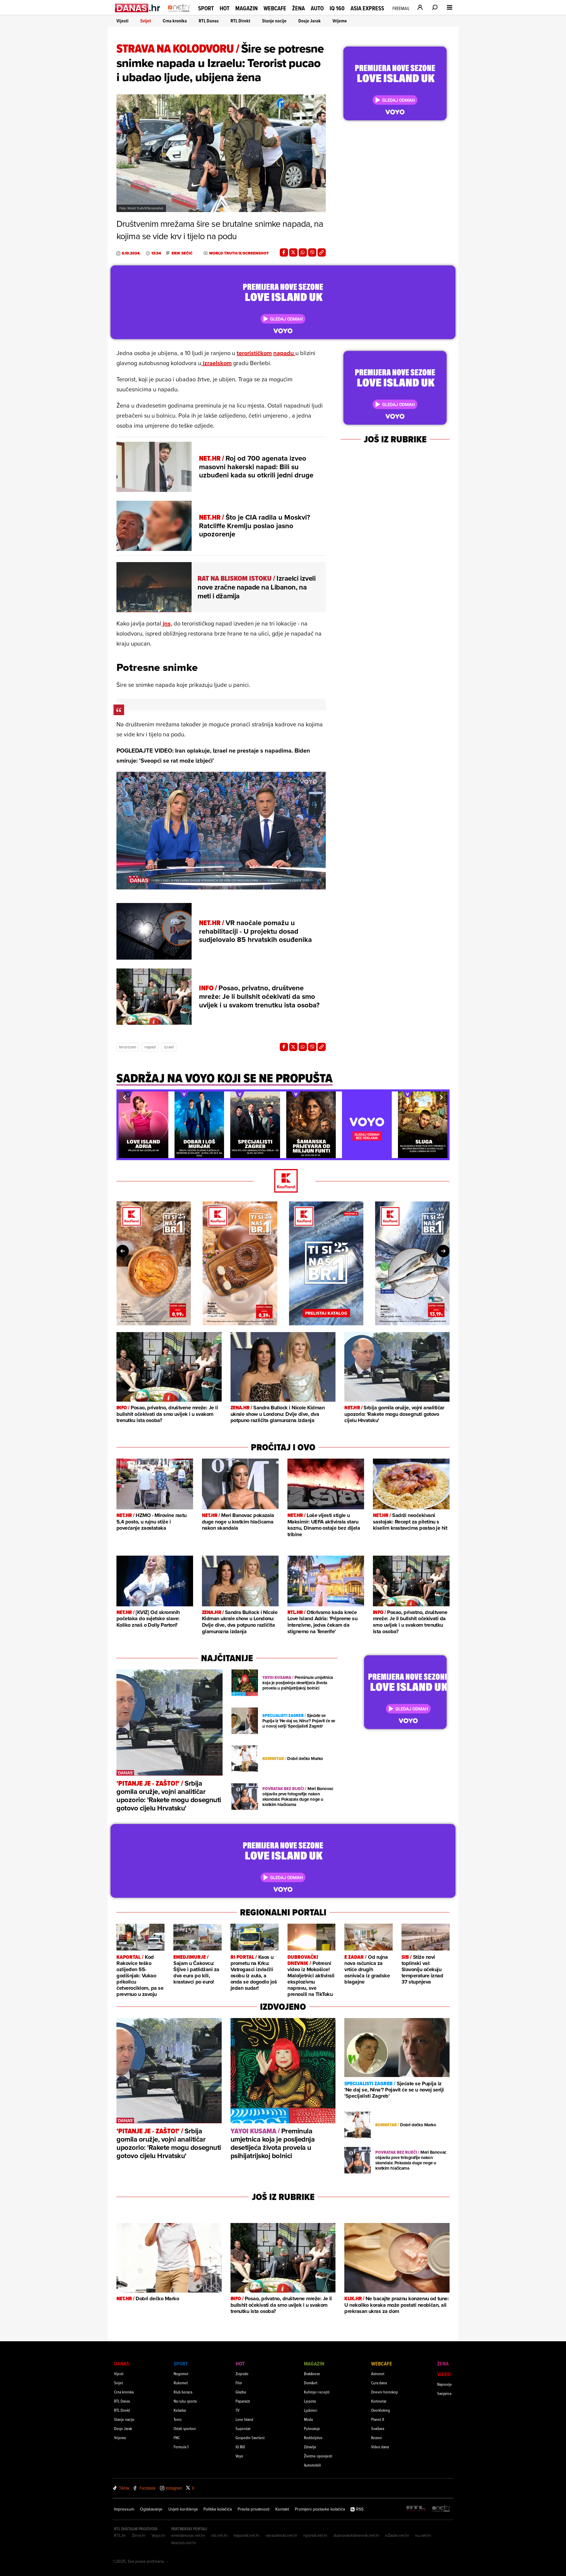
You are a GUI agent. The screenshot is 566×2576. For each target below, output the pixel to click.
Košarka (180, 2410)
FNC (177, 2438)
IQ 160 (337, 8)
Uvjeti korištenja (183, 2509)
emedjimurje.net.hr (188, 2535)
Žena (298, 8)
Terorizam (128, 1047)
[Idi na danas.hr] (138, 8)
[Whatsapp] (303, 252)
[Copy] (322, 252)
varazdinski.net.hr (282, 2535)
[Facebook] (284, 252)
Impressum (124, 2509)
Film (239, 2383)
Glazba (241, 2392)
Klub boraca (183, 2392)
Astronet (378, 2374)
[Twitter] (293, 252)
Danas (122, 2364)
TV (237, 2410)
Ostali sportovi (185, 2428)
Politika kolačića (218, 2509)
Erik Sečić (182, 253)
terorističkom (254, 353)
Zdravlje (310, 2447)
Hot (224, 8)
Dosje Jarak (310, 21)
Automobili (312, 2465)
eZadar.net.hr (397, 2535)
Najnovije (445, 2384)
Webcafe (275, 8)
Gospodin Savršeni (250, 2438)
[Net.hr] (442, 2509)
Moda (308, 2419)
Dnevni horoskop (385, 2392)
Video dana (380, 2447)
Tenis (178, 2419)
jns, (167, 623)
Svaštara (378, 2428)
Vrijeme (340, 21)
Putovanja (312, 2428)
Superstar (243, 2428)
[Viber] (312, 252)
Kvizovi (376, 2438)
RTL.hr (120, 2535)
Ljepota (310, 2401)
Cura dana (379, 2383)
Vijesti (122, 21)
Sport (206, 8)
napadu (284, 353)
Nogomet (181, 2374)
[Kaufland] (283, 1181)
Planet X (378, 2419)
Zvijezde (242, 2374)
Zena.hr (139, 2535)
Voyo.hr (158, 2535)
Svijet (146, 21)
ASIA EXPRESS (367, 8)
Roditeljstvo (313, 2438)
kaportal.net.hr (247, 2535)
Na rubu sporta (185, 2401)
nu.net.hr (423, 2535)
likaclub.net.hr (184, 2543)
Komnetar (379, 2401)
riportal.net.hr (315, 2535)
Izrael (169, 1047)
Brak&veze (312, 2374)
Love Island (244, 2419)
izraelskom (217, 363)
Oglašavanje (151, 2509)
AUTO (317, 8)
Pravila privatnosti (254, 2509)
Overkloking (381, 2410)
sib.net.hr (219, 2535)
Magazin (246, 8)
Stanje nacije (274, 21)
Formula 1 (181, 2447)
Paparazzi (243, 2401)
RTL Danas (209, 21)
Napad (150, 1047)
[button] (124, 1097)
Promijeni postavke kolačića (320, 2509)
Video (444, 2374)
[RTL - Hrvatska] (416, 2509)
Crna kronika (175, 21)
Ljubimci (311, 2410)
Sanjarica (444, 2393)
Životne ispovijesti (318, 2456)
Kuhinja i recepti (317, 2392)
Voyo (239, 2456)
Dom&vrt (311, 2383)
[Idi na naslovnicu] (179, 14)
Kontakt (282, 2509)
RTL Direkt (240, 21)
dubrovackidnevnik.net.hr (356, 2535)
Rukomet (181, 2383)
